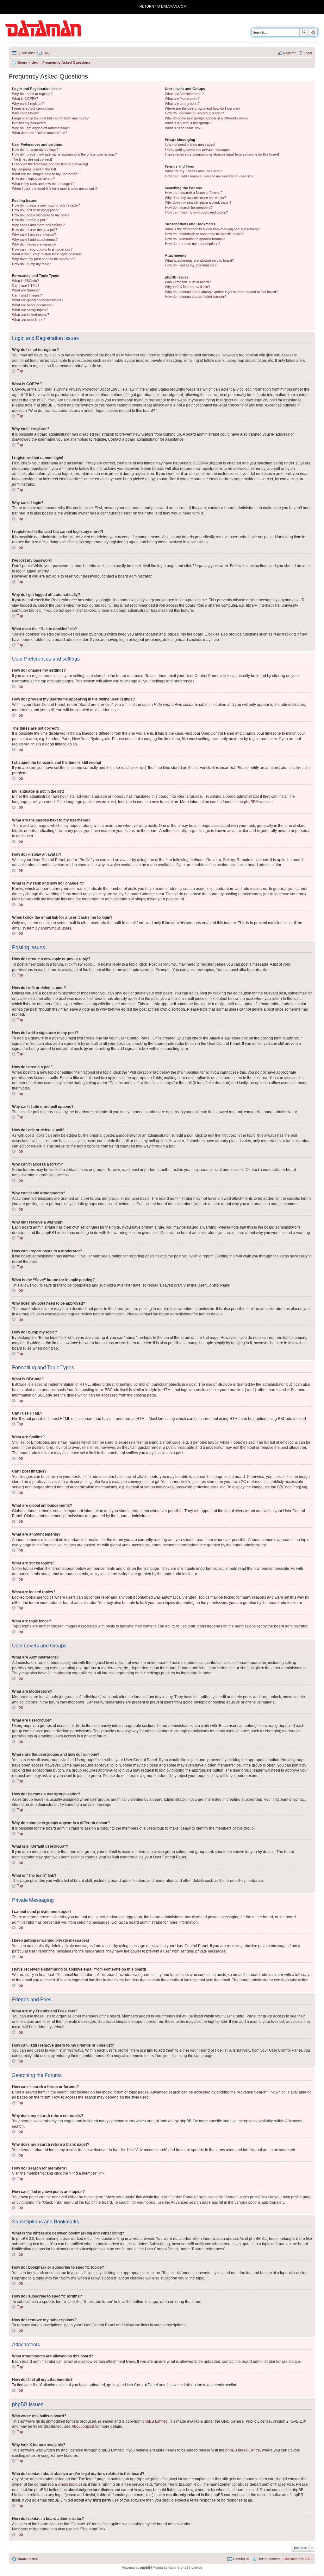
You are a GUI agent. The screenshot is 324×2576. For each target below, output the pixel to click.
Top (20, 371)
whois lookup (69, 2484)
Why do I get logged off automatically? (41, 128)
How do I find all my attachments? (191, 265)
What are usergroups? (182, 104)
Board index (28, 2559)
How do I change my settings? (35, 150)
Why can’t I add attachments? (35, 240)
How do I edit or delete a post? (35, 210)
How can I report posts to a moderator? (42, 249)
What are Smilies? (26, 290)
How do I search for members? (189, 208)
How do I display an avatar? (33, 179)
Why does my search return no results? (195, 198)
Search (304, 32)
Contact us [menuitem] (241, 2559)
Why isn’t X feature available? (187, 287)
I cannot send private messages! (190, 144)
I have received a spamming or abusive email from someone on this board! (222, 154)
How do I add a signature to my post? (41, 215)
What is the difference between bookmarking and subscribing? (212, 229)
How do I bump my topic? (31, 264)
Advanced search (313, 32)
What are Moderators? (182, 99)
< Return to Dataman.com (162, 6)
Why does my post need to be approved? (44, 259)
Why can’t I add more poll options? (38, 225)
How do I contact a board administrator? (196, 297)
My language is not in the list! (34, 169)
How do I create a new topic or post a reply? (46, 205)
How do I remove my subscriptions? (193, 244)
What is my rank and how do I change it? (43, 184)
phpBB (250, 802)
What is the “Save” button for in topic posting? (47, 254)
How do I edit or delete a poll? (34, 230)
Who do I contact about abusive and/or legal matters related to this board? (221, 292)
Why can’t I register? (28, 104)
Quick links (26, 53)
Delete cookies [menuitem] (269, 2559)
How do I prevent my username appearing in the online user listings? (64, 154)
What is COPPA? (25, 99)
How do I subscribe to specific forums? (195, 239)
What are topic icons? (29, 320)
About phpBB (83, 2426)
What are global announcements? (38, 300)
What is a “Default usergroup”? (188, 123)
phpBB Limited (155, 2421)
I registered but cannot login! (34, 108)
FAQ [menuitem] (46, 53)
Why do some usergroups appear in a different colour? (207, 118)
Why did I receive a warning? (34, 244)
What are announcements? (33, 305)
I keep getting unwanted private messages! (198, 150)
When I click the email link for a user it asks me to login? (55, 189)
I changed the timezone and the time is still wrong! (50, 164)
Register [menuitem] (289, 53)
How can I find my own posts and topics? (196, 212)
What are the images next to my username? (46, 174)
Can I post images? (27, 295)
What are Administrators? (184, 94)
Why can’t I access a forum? (34, 234)
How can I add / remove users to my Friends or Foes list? (209, 176)
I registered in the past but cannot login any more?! (51, 118)
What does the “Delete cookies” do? (40, 133)
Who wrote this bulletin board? (188, 282)
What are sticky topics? (30, 310)
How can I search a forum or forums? (194, 193)
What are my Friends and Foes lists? (193, 171)
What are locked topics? (31, 315)
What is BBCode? (25, 281)
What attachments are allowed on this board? (199, 260)
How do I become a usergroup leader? (194, 113)
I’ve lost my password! (29, 123)
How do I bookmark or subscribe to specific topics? (204, 234)
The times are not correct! (32, 159)
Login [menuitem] (308, 53)
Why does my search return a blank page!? (198, 202)
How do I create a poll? (30, 220)
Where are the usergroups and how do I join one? (203, 108)
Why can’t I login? (25, 113)
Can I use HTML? (26, 285)
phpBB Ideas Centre (243, 2450)
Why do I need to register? (32, 94)
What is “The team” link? (184, 128)
